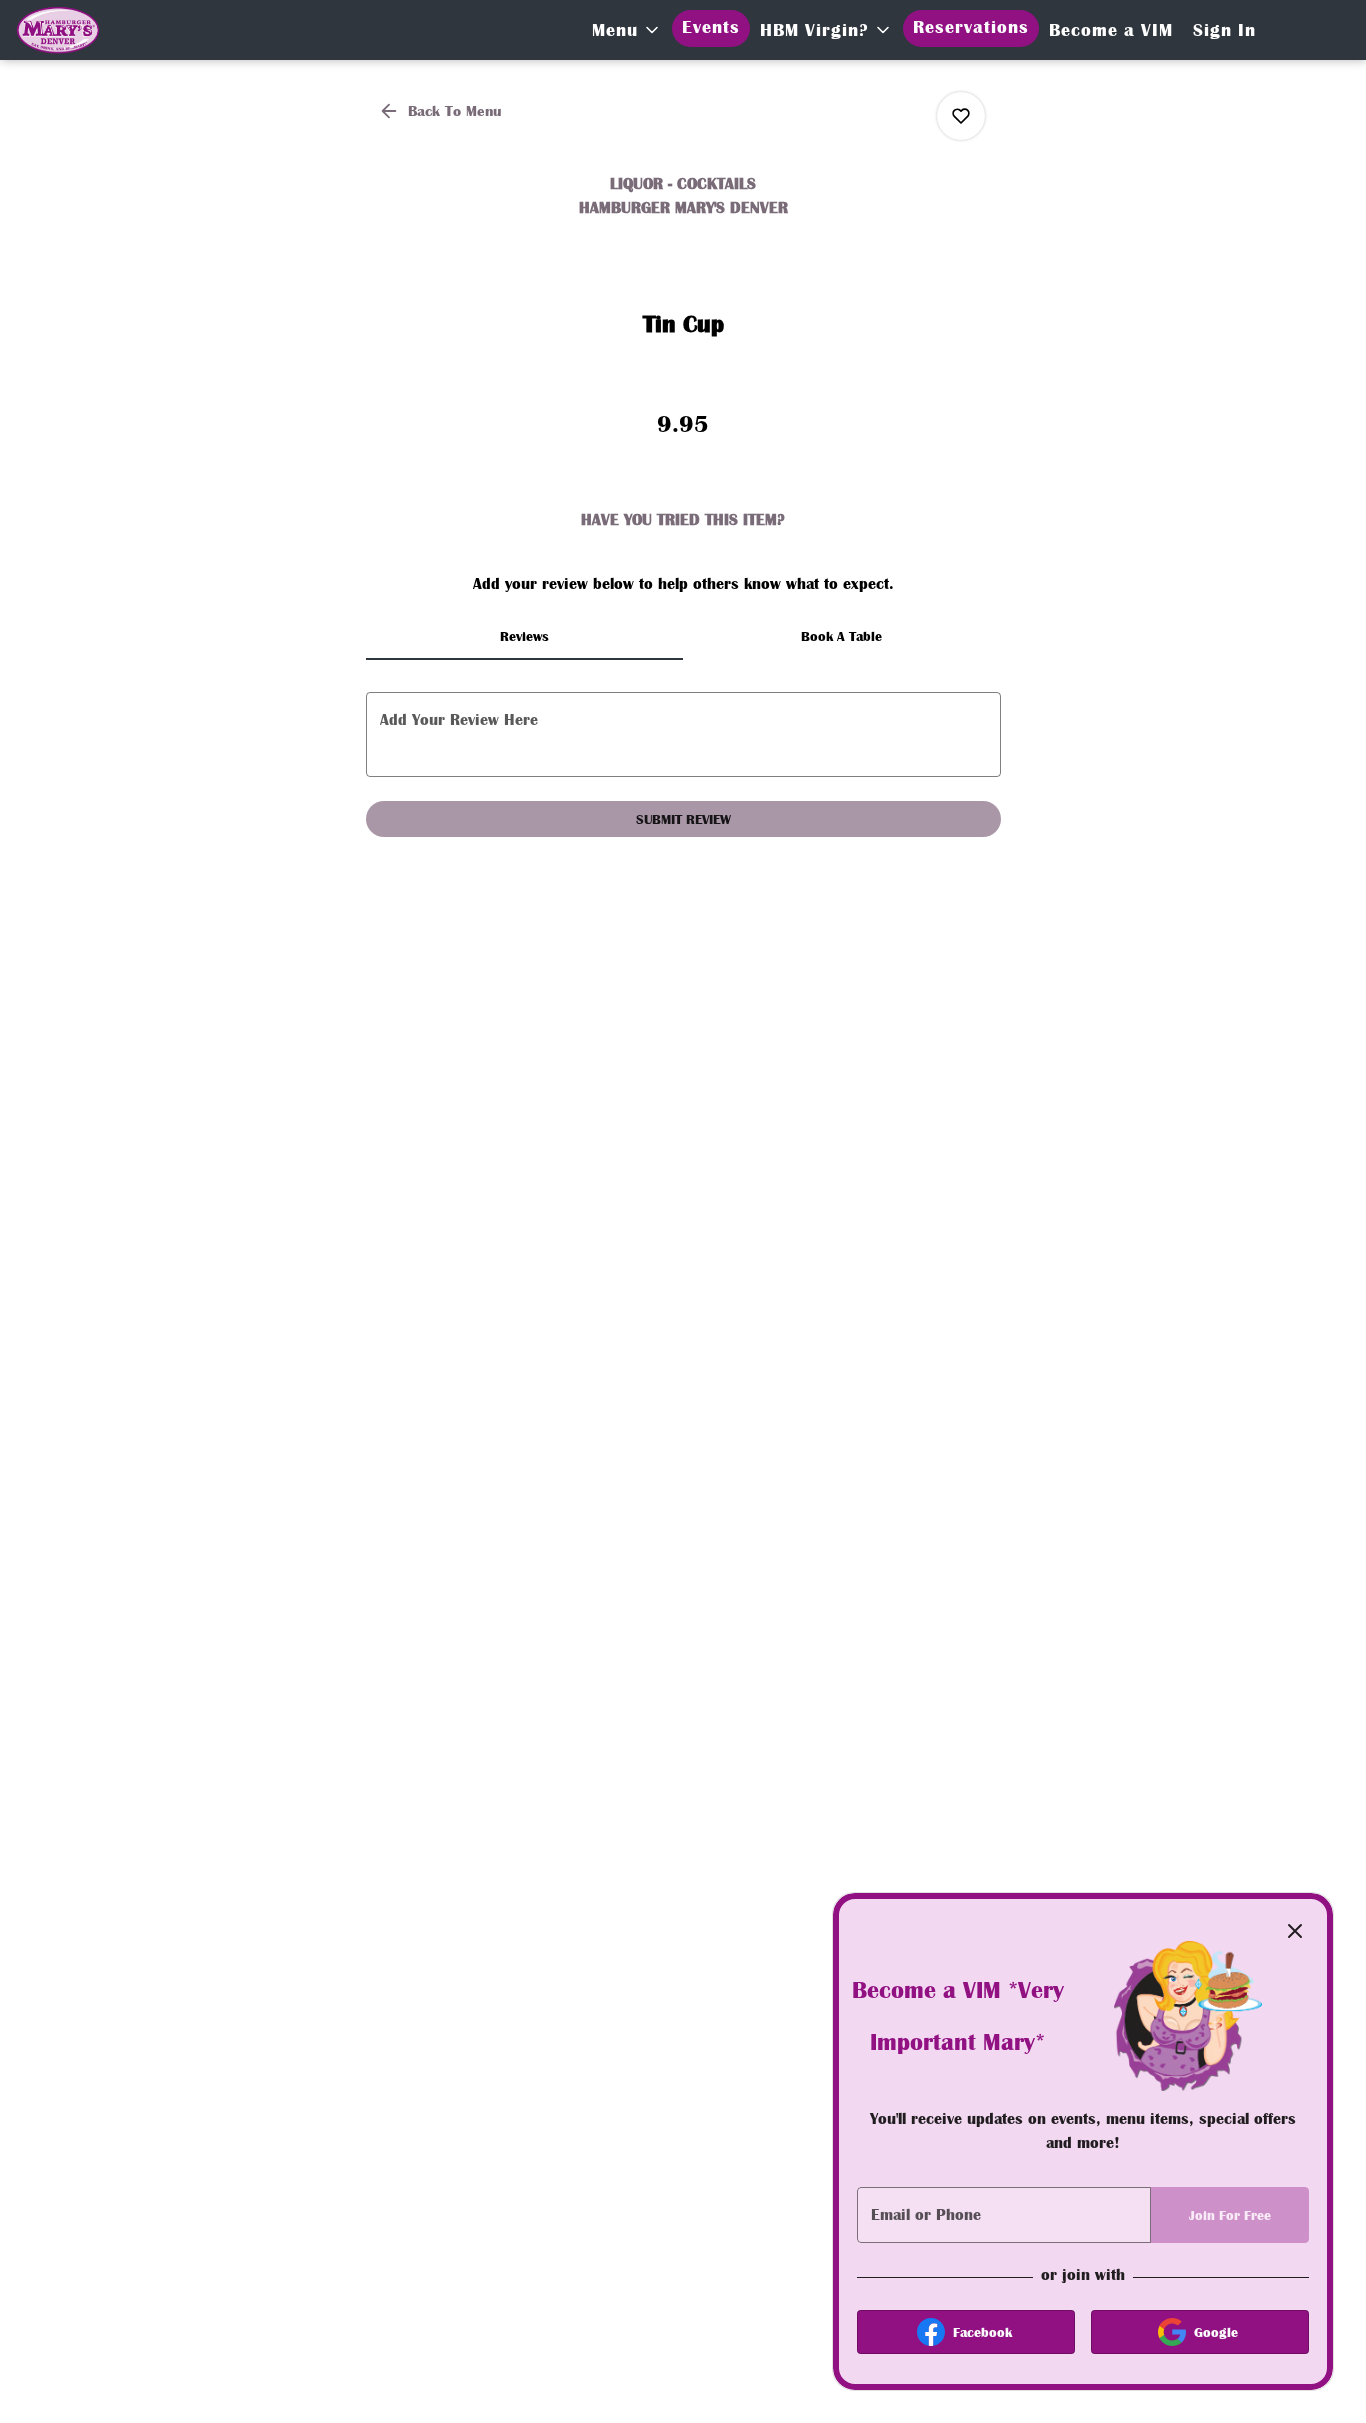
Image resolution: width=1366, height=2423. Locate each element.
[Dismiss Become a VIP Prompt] (1295, 1931)
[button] (627, 30)
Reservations (971, 27)
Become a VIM (1111, 30)
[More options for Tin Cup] (961, 116)
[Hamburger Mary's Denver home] (161, 30)
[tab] (525, 636)
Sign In (1224, 30)
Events (711, 27)
